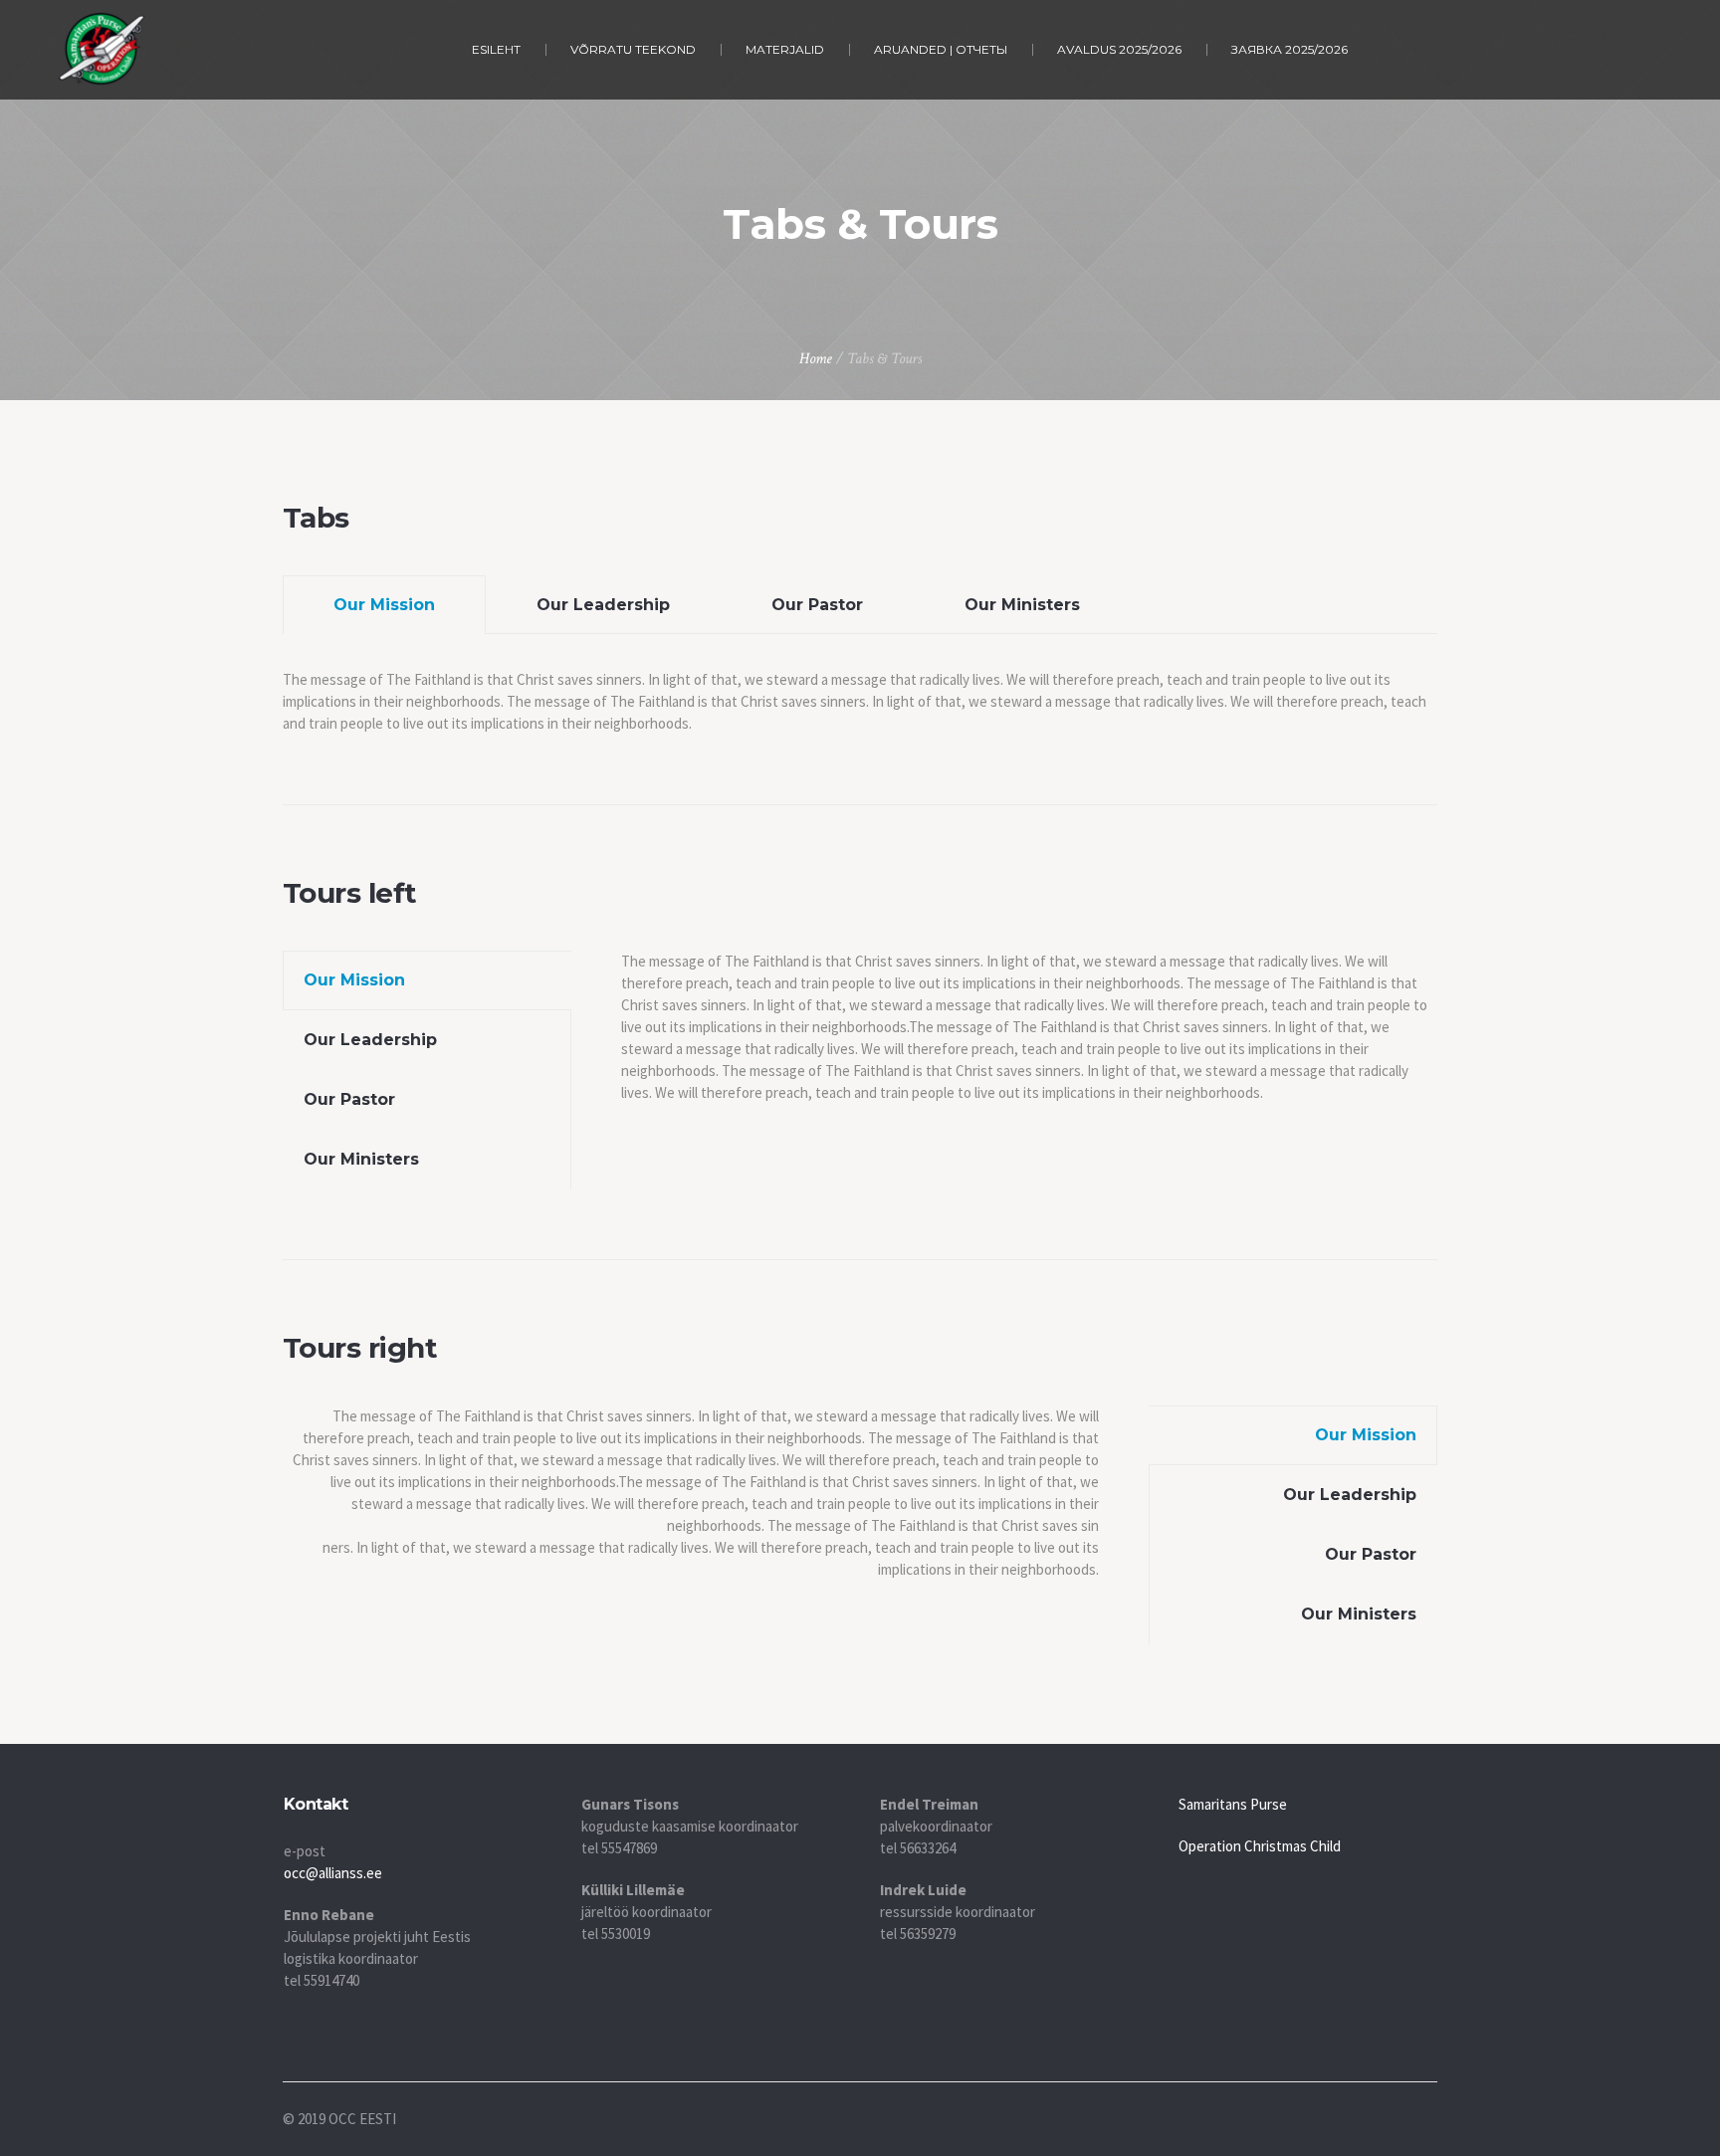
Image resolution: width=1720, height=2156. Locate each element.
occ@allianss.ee (333, 1873)
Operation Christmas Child (1260, 1846)
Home (816, 359)
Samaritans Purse (1233, 1804)
